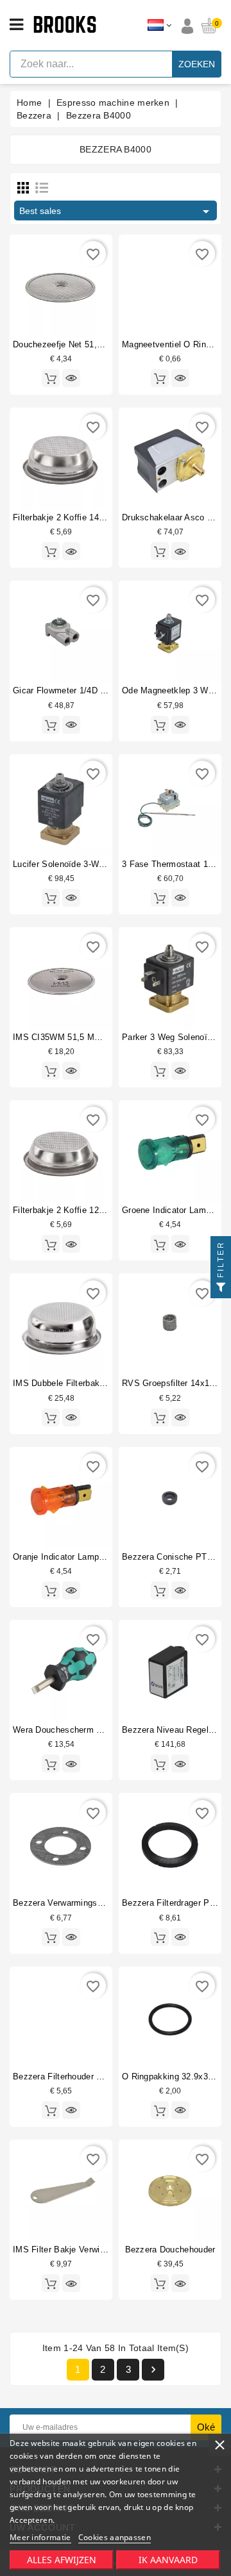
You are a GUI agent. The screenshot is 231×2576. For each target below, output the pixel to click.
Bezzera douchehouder (170, 2250)
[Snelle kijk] (71, 378)
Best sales (116, 211)
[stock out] (160, 1937)
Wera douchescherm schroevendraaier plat (98, 1730)
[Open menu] (16, 25)
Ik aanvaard (168, 2560)
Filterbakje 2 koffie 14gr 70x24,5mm (84, 517)
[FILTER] (221, 1288)
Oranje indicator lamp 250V (67, 1557)
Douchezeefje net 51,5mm (64, 344)
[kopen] (51, 378)
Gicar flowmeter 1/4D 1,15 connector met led (103, 690)
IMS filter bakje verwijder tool (73, 2250)
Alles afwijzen (62, 2560)
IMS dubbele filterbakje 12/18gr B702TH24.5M (105, 1383)
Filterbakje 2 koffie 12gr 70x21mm (80, 1210)
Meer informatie (40, 2537)
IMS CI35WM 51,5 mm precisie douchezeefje (102, 1037)
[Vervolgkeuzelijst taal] (159, 26)
